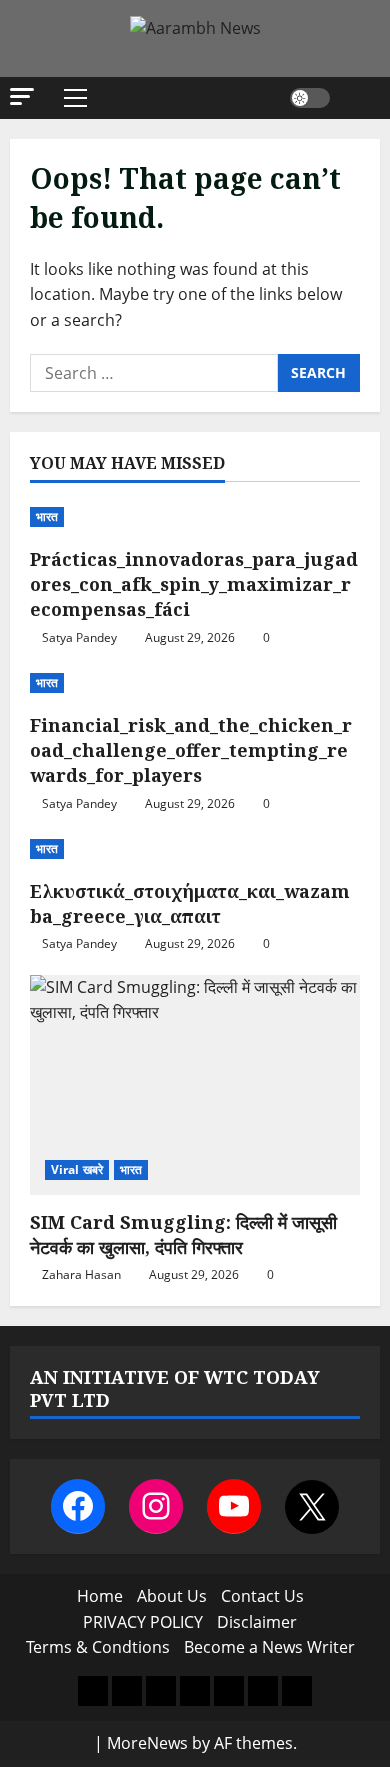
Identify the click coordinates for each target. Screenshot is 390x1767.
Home (100, 1596)
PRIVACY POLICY (143, 1622)
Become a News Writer (269, 1647)
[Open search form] (355, 97)
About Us (172, 1596)
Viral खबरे (77, 1169)
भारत (47, 516)
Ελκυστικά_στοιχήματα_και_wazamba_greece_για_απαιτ (190, 903)
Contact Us (262, 1596)
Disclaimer (257, 1622)
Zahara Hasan (81, 1274)
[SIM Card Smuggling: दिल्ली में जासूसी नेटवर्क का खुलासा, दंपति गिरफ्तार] (195, 1085)
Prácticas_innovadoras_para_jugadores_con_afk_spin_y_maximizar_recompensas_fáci (194, 584)
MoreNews (147, 1743)
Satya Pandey (79, 637)
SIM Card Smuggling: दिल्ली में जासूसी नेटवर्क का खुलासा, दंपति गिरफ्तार (183, 1234)
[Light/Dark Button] (310, 98)
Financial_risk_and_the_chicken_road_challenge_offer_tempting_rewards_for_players (191, 750)
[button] (22, 96)
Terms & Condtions (98, 1647)
